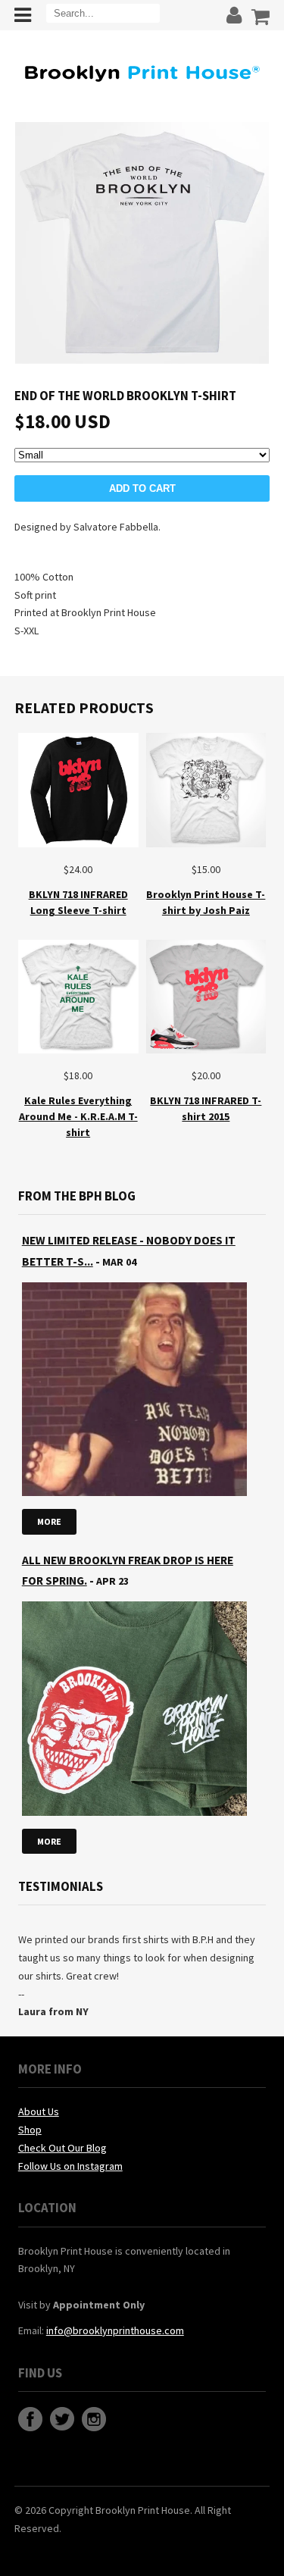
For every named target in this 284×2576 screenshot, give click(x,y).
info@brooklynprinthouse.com (115, 2330)
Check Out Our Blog (62, 2148)
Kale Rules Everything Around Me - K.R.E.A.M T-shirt (78, 1116)
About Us (39, 2111)
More (49, 1521)
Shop (30, 2130)
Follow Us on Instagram (70, 2166)
